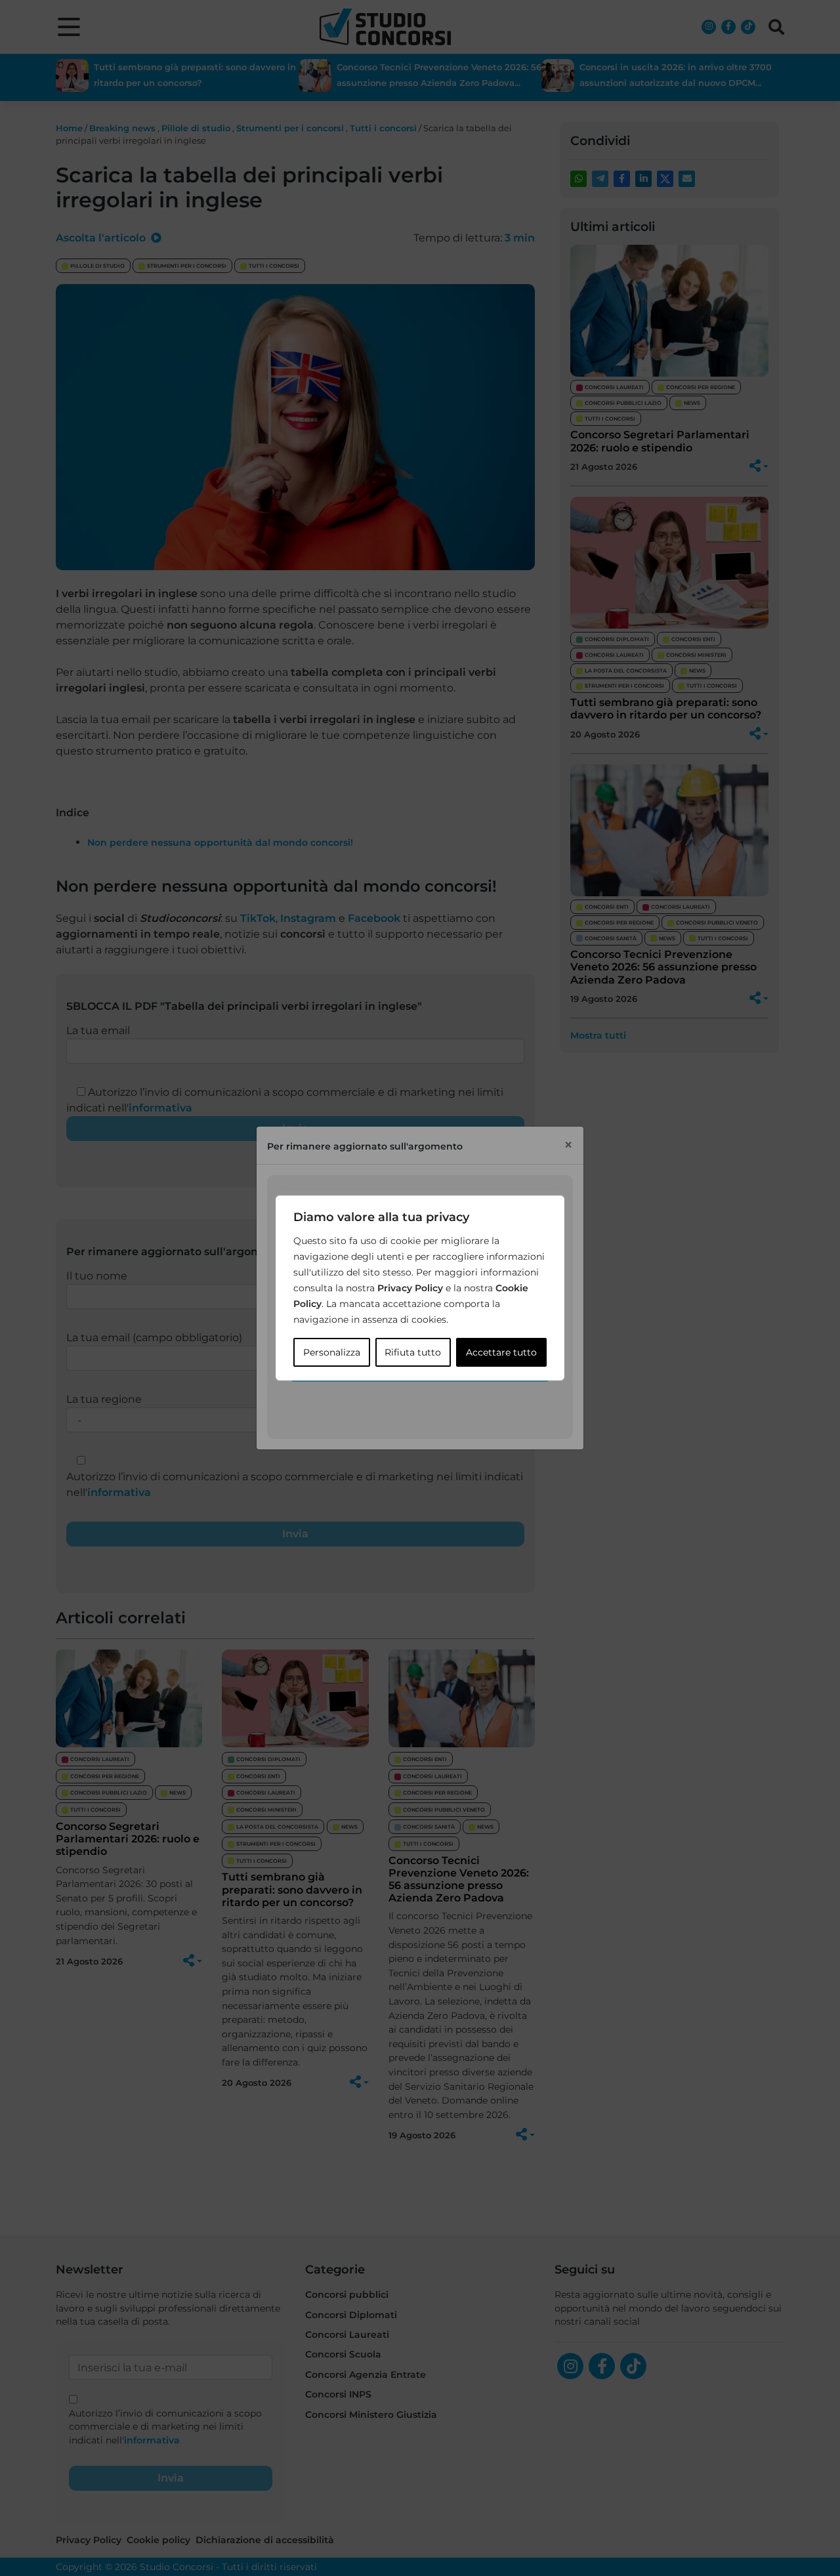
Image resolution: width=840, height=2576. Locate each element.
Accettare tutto (501, 1352)
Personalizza (332, 1352)
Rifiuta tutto (413, 1352)
